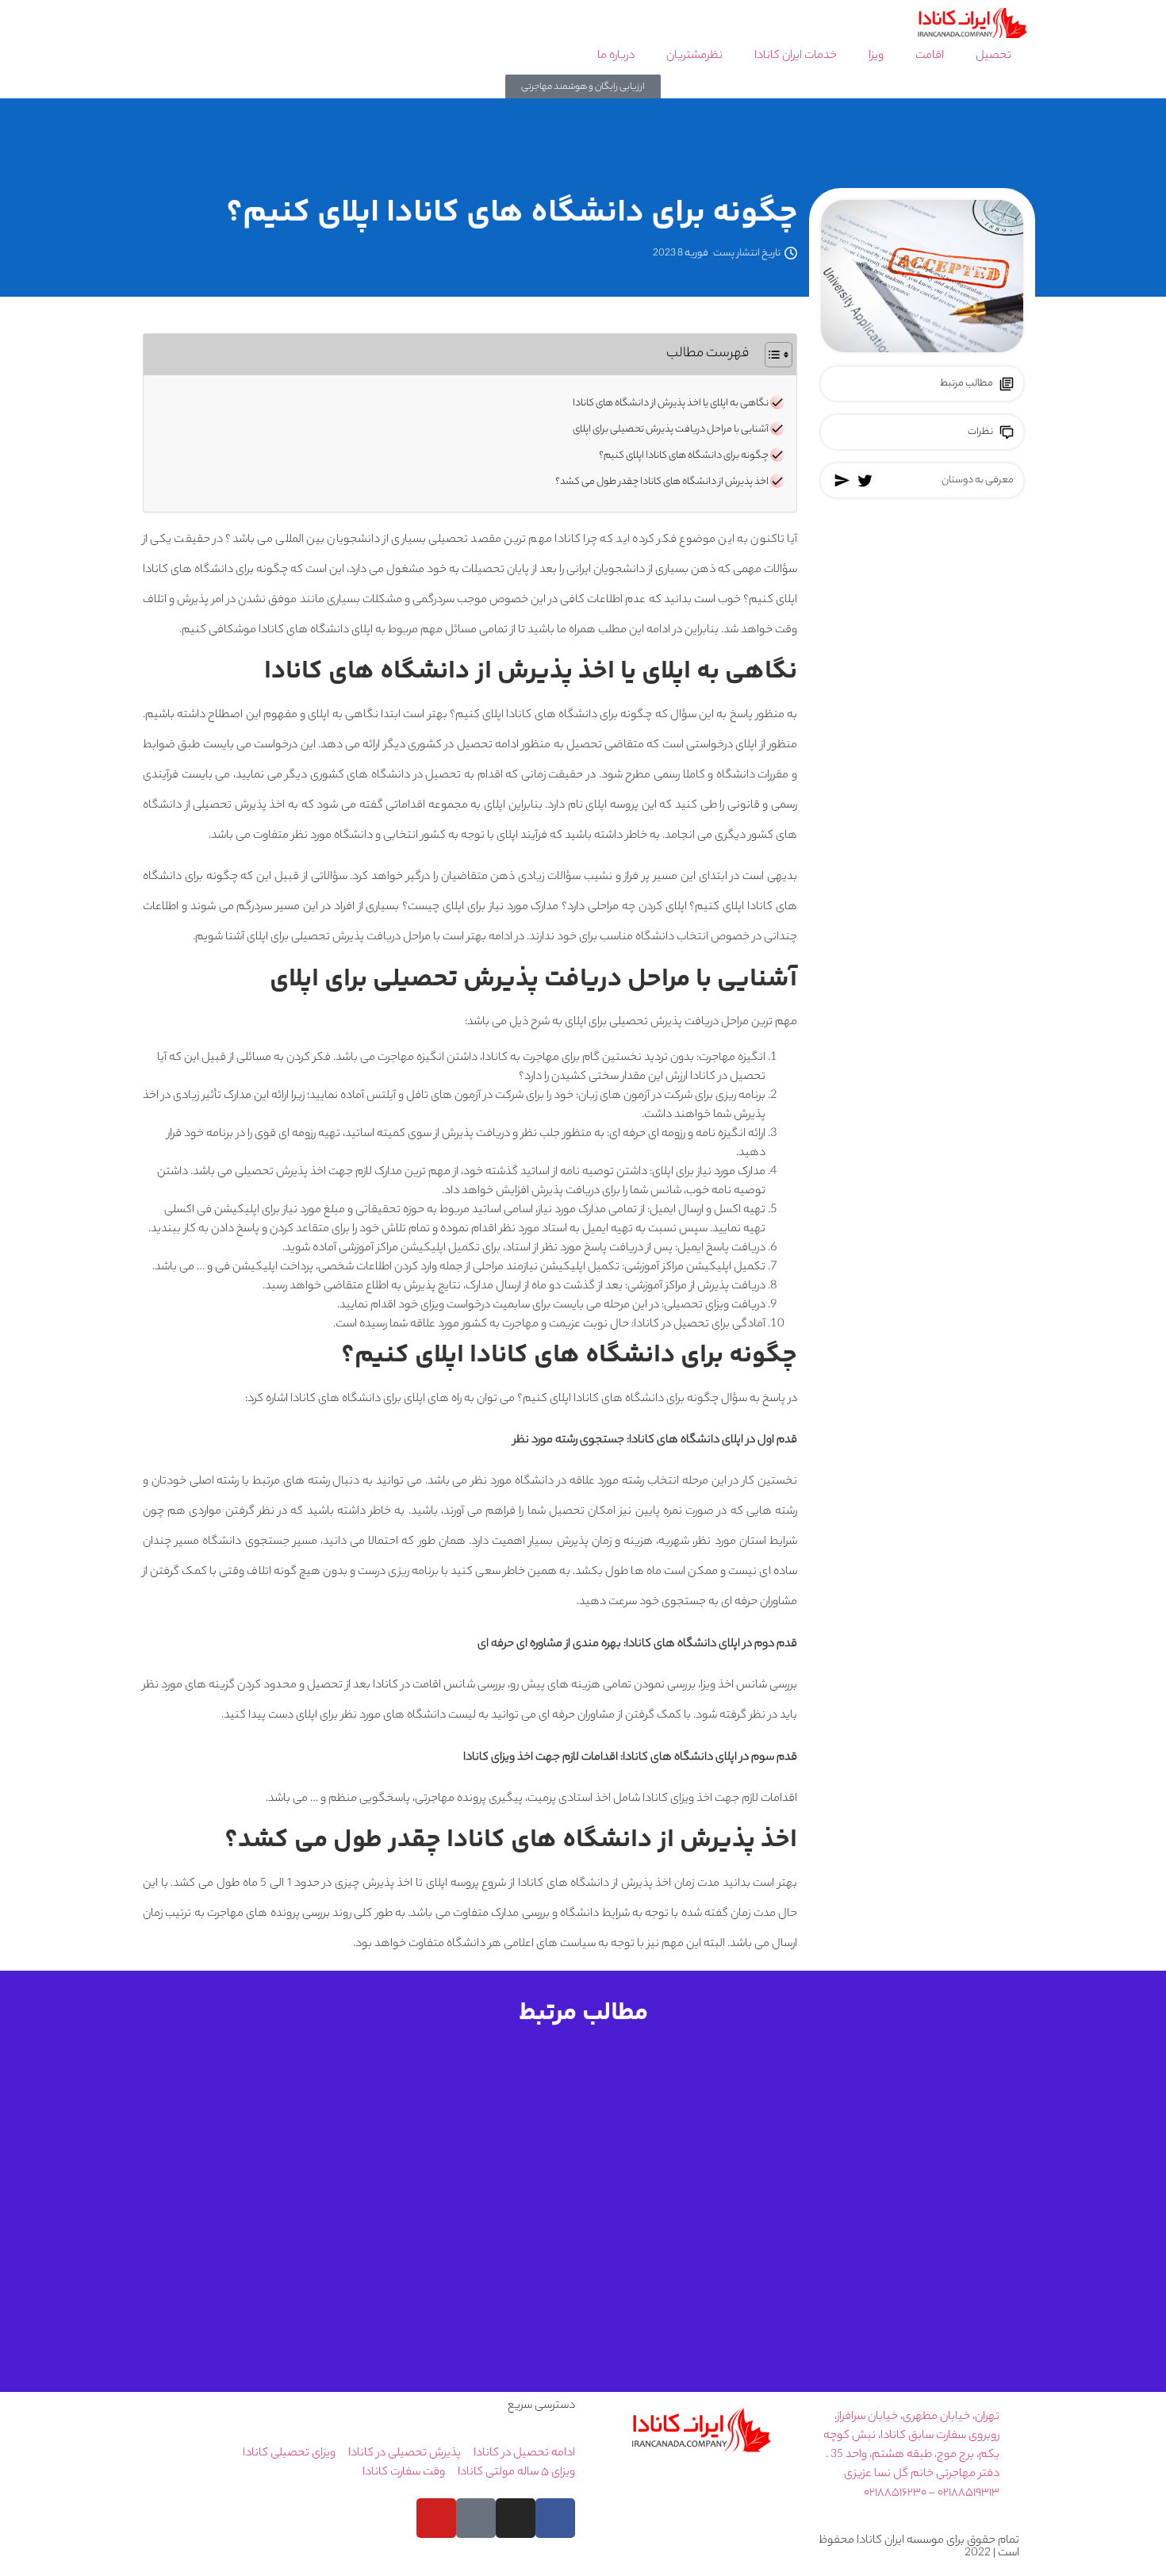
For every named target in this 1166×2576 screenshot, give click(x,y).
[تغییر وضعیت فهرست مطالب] (771, 355)
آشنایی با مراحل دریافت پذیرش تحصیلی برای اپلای (671, 430)
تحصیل (993, 56)
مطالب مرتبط (967, 384)
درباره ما (616, 56)
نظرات (980, 432)
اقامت (930, 56)
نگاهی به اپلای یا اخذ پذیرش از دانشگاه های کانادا (671, 404)
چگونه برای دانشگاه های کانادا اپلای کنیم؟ (684, 456)
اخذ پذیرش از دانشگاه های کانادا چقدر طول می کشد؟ (662, 482)
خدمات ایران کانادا (796, 56)
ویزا (876, 56)
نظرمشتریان (694, 56)
